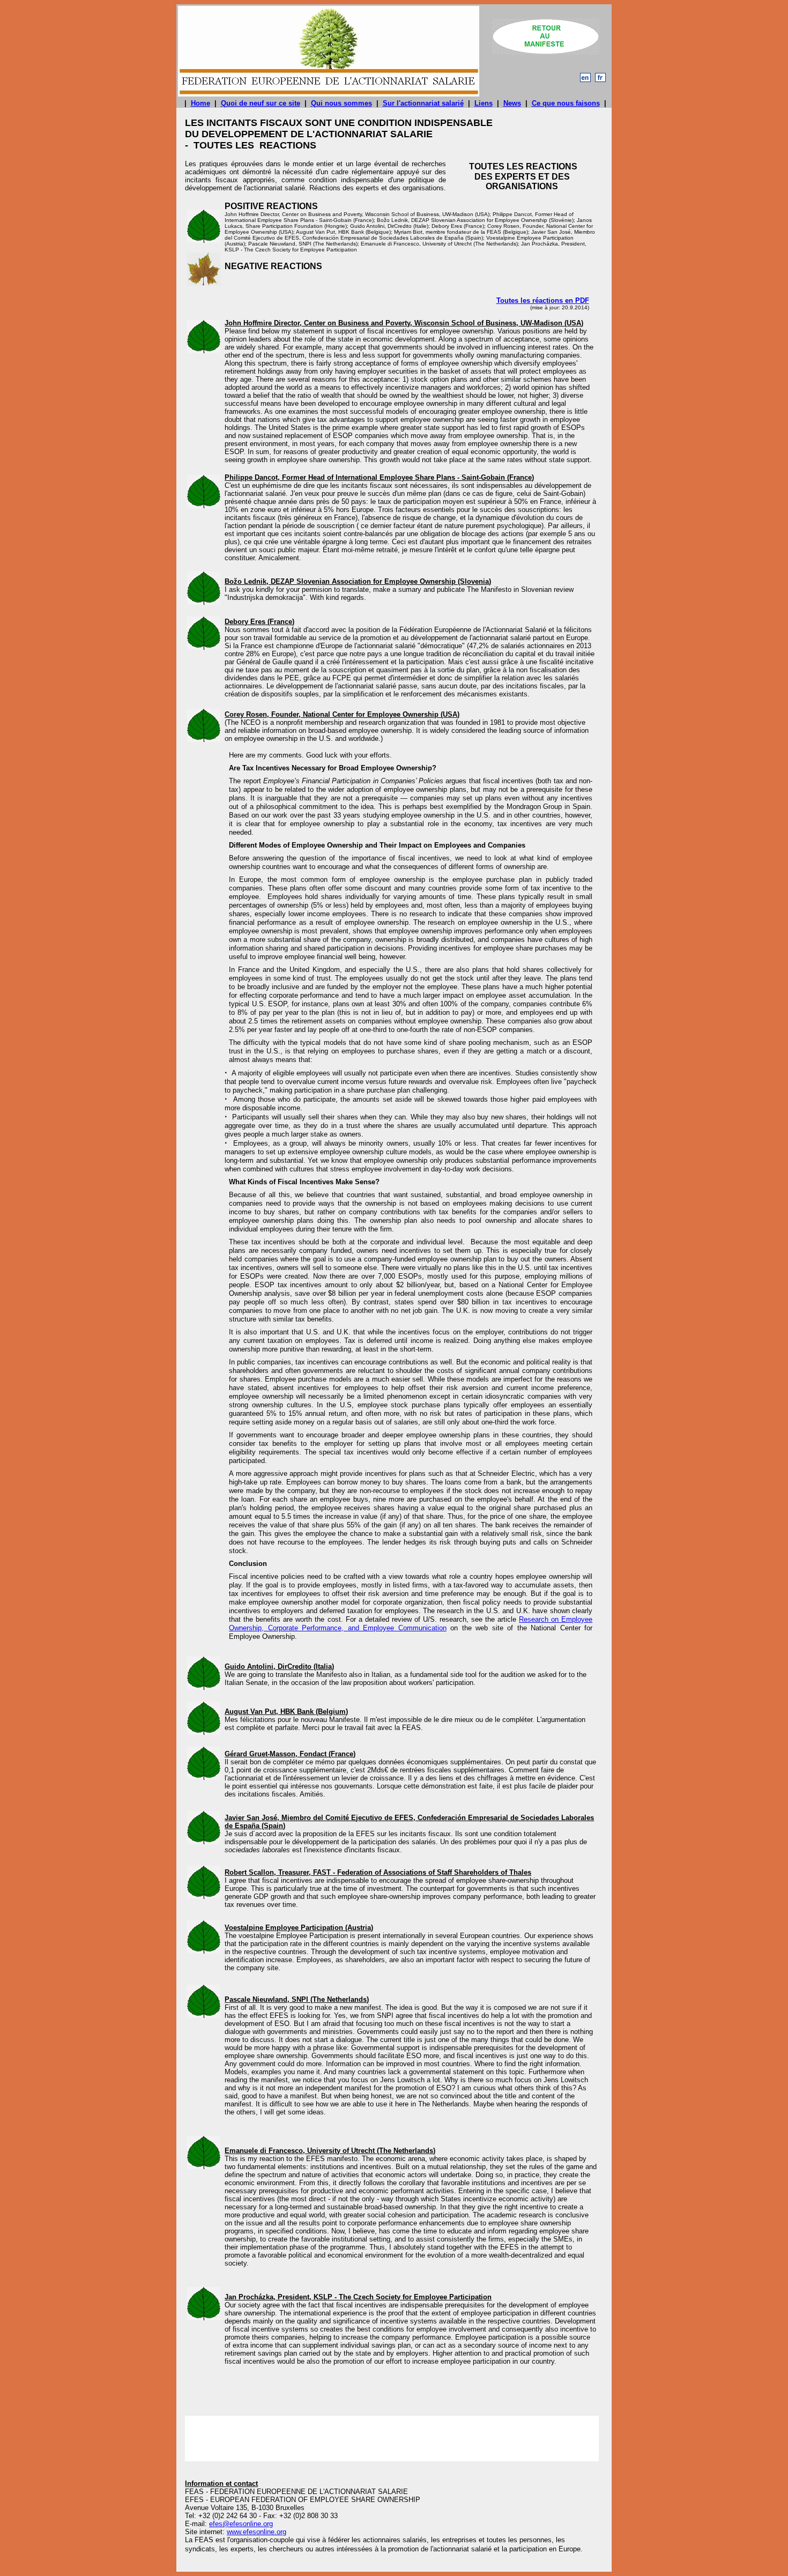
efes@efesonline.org (241, 2524)
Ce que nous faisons (566, 103)
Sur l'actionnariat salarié (423, 103)
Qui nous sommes (341, 103)
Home (200, 103)
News (512, 103)
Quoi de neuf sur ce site (261, 103)
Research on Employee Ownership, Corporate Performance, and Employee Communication (411, 1624)
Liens (484, 103)
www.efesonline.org (257, 2532)
